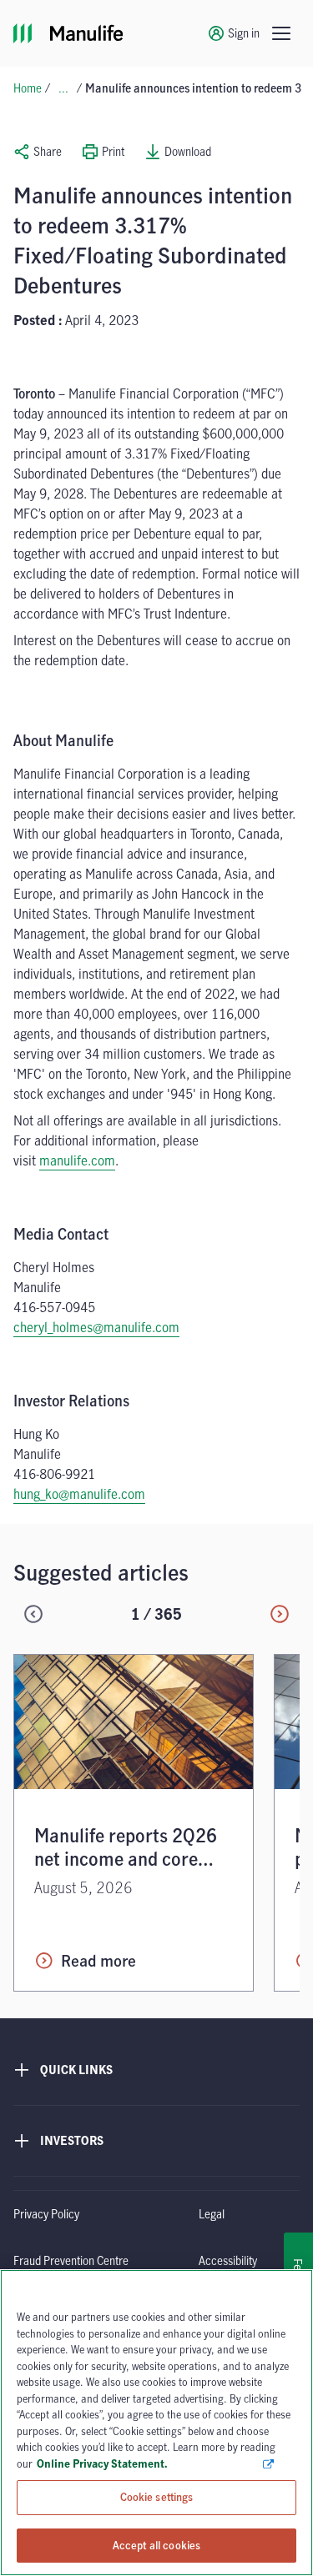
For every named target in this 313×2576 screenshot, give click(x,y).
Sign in (244, 33)
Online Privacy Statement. (149, 2463)
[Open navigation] (281, 33)
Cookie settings (157, 2497)
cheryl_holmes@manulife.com (96, 1327)
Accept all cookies (156, 2544)
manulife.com (77, 1160)
